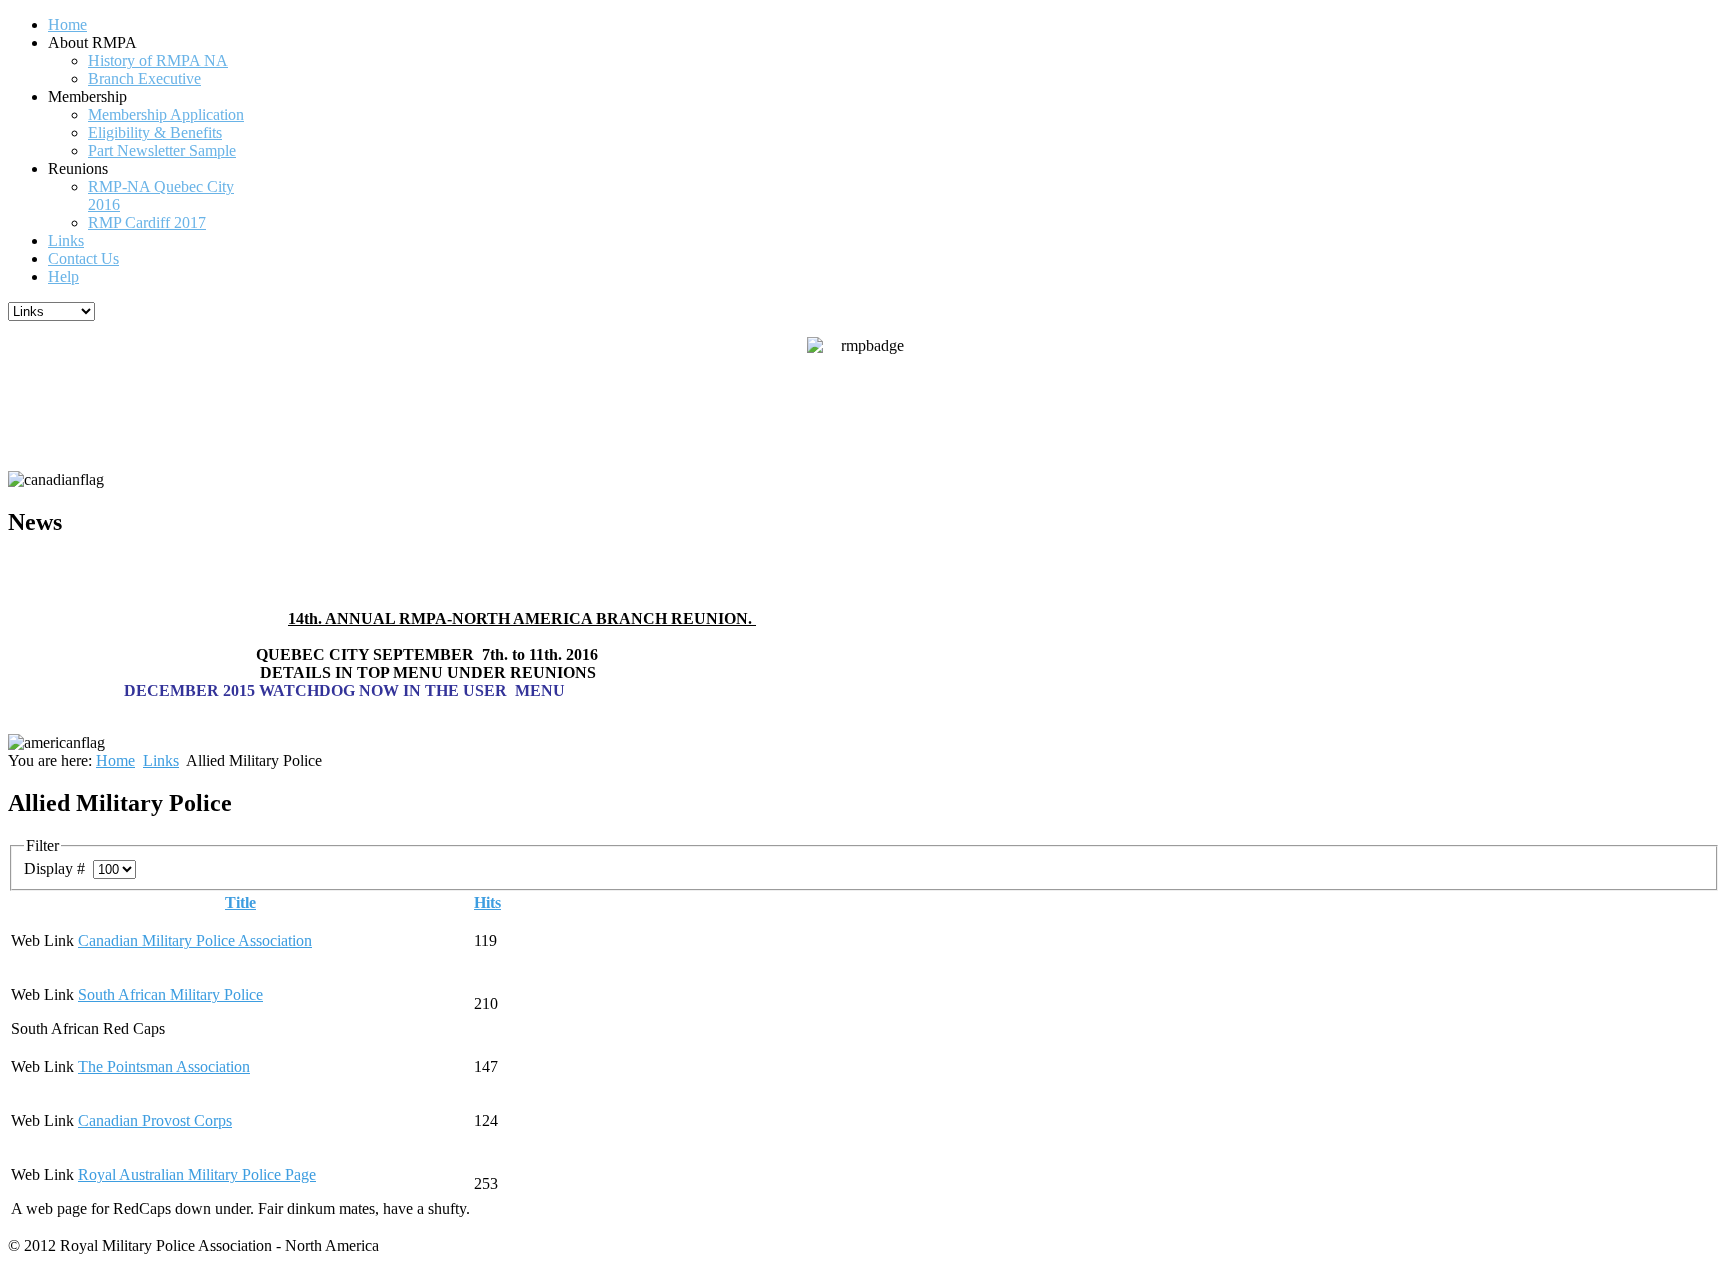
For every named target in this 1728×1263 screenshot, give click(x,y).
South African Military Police (170, 994)
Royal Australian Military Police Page (197, 1174)
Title (240, 902)
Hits (487, 902)
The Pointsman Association (164, 1066)
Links (161, 760)
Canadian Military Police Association (195, 940)
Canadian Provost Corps (155, 1120)
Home (115, 760)
